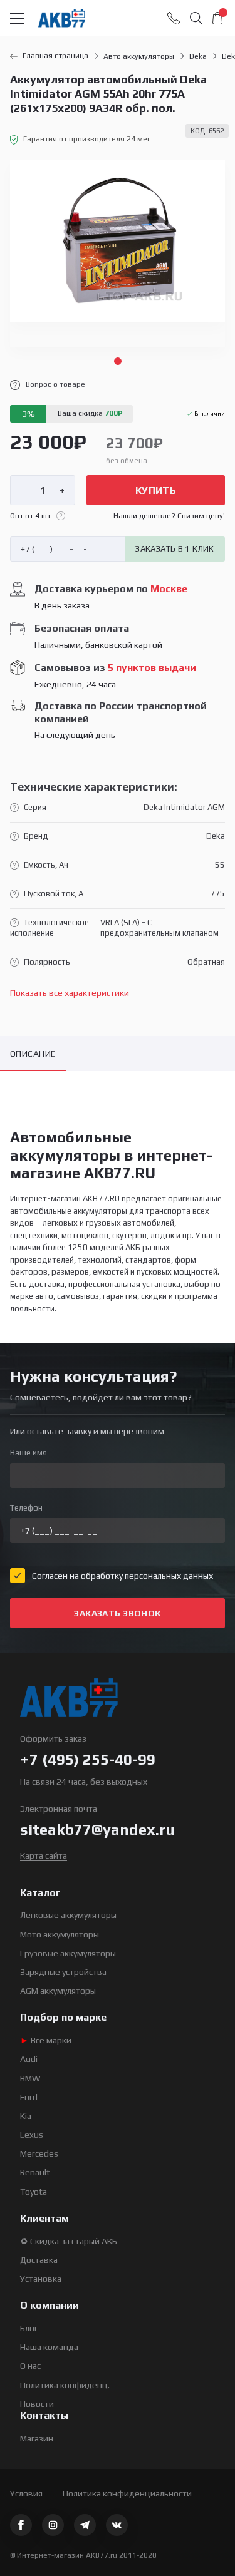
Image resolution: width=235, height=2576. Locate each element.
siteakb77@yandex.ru (97, 1829)
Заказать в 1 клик (175, 549)
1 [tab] (118, 361)
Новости (37, 2404)
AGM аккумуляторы (58, 1991)
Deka (198, 56)
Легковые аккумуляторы (68, 1915)
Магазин (37, 2438)
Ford (29, 2097)
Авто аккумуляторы (139, 56)
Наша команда (49, 2347)
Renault (35, 2172)
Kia (26, 2116)
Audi (29, 2059)
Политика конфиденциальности (127, 2493)
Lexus (32, 2135)
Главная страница (55, 56)
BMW (30, 2078)
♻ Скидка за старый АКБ (69, 2241)
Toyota (34, 2192)
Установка (41, 2279)
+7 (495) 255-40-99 (88, 1759)
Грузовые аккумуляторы (68, 1953)
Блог (29, 2328)
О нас (30, 2366)
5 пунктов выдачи (152, 668)
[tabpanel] (118, 254)
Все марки (46, 2040)
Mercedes (39, 2153)
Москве (169, 589)
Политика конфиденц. (65, 2385)
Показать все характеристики (70, 993)
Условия (26, 2493)
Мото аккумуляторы (60, 1934)
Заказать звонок (117, 1613)
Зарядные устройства (63, 1972)
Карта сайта (44, 1855)
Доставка (39, 2260)
